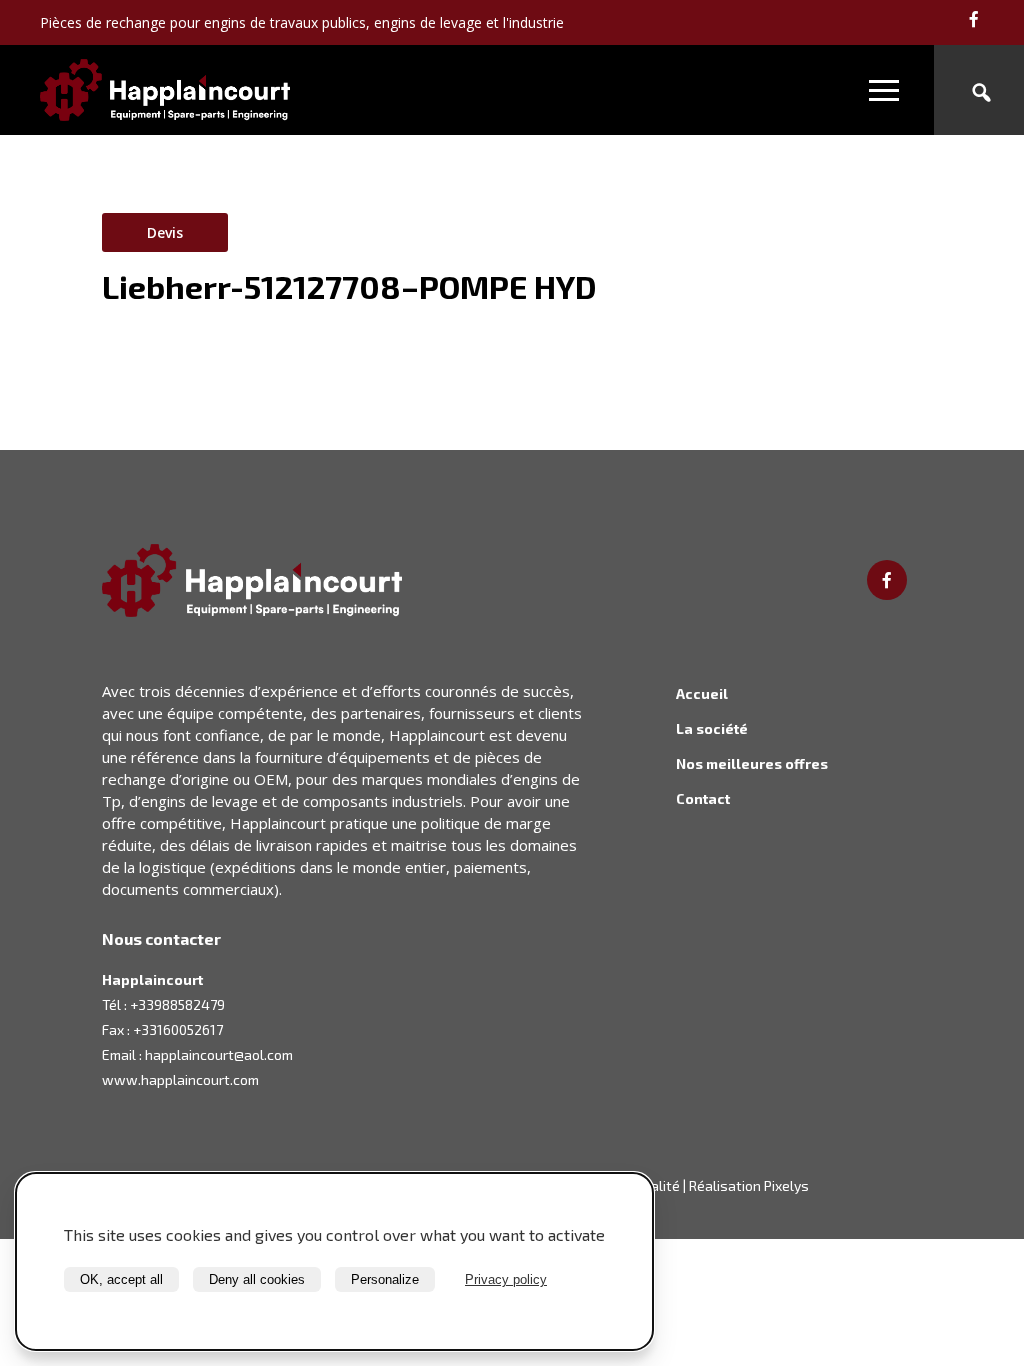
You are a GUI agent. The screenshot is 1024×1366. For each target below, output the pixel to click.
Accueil (702, 693)
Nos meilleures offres (752, 763)
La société (712, 728)
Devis (165, 232)
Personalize (385, 1279)
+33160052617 (178, 1029)
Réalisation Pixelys (749, 1185)
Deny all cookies (257, 1279)
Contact (703, 798)
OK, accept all (121, 1279)
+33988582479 (177, 1004)
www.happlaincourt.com (180, 1079)
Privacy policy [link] (506, 1279)
